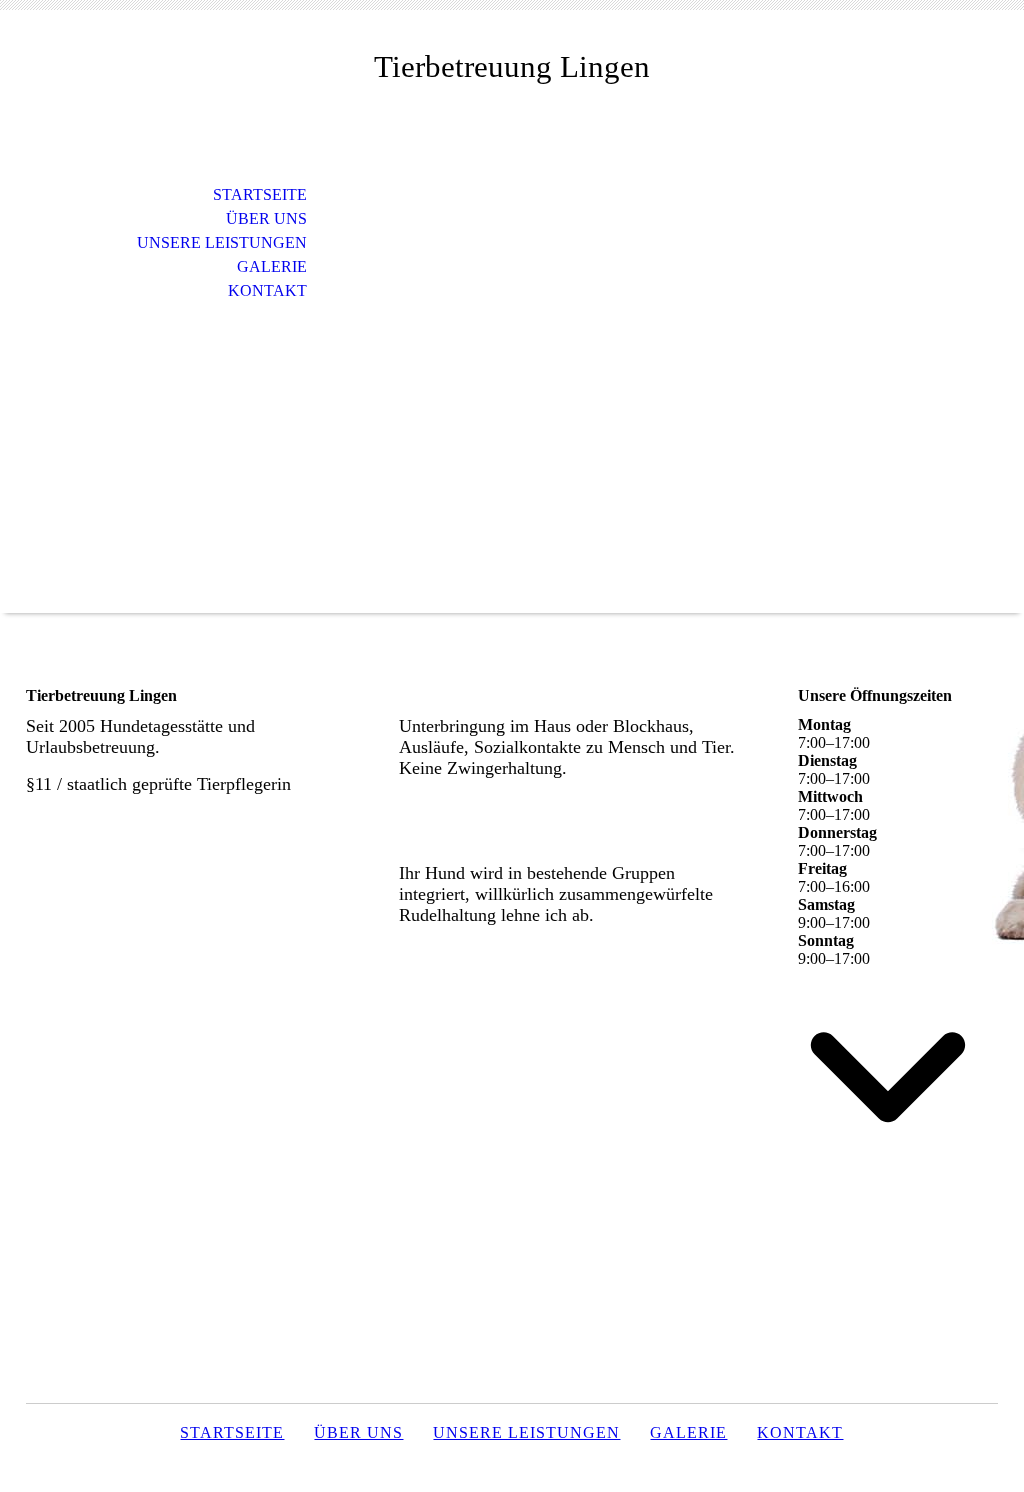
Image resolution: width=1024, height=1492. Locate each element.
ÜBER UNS (266, 218)
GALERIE (272, 266)
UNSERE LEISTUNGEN (222, 242)
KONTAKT (267, 290)
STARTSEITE (260, 194)
